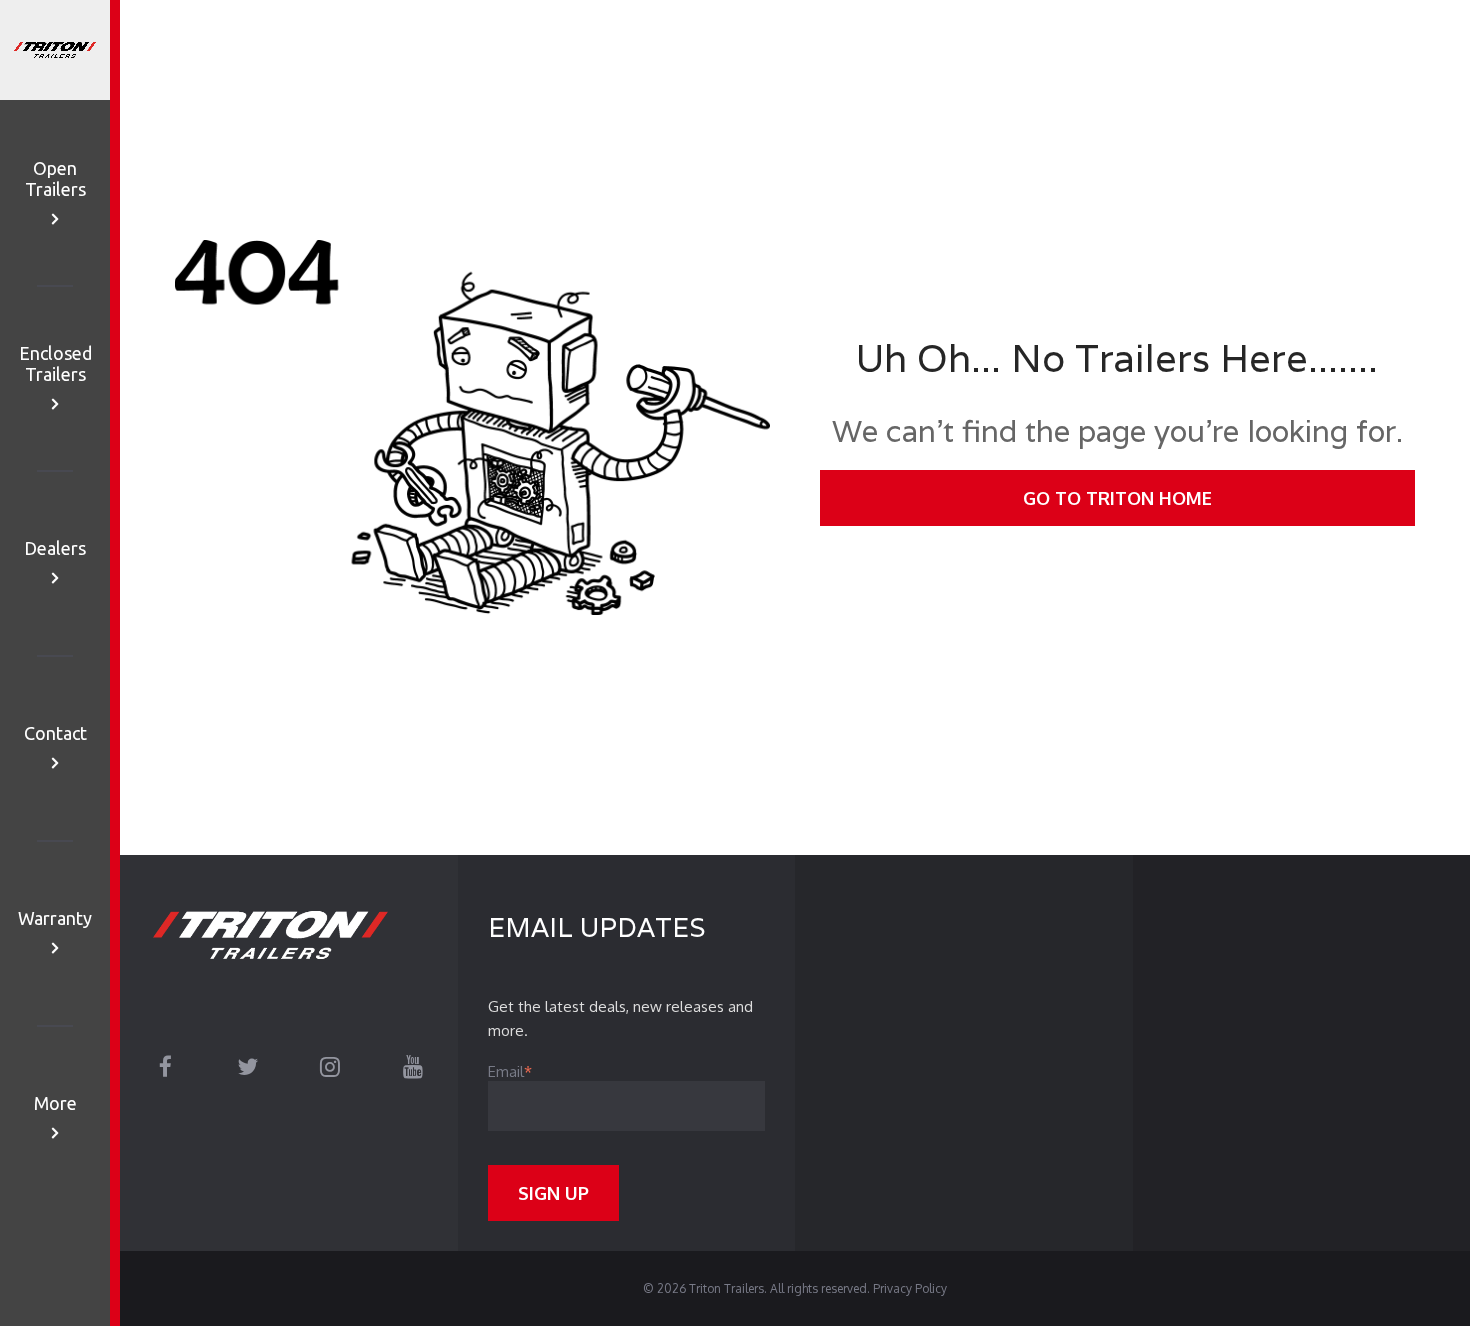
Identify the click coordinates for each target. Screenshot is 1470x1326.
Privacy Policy (910, 1288)
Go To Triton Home (1117, 498)
